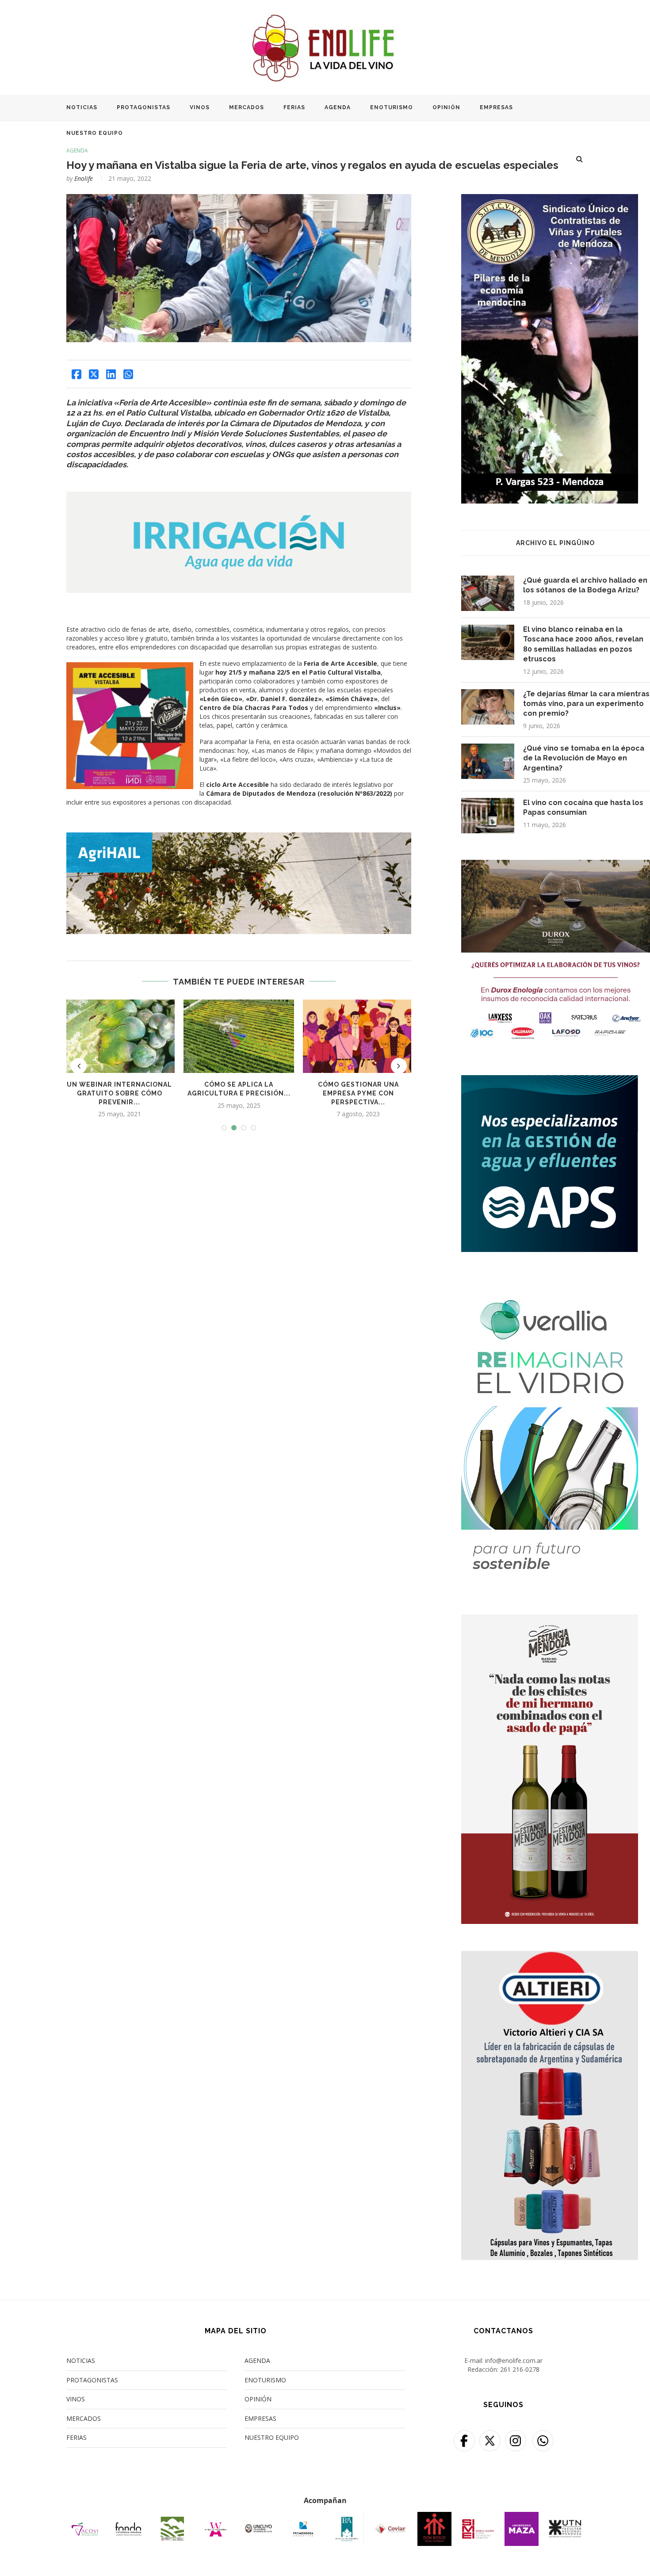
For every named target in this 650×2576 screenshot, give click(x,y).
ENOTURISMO (392, 107)
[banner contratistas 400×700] (550, 200)
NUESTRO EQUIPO (95, 133)
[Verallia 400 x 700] (550, 1284)
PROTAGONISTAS (143, 107)
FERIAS (294, 107)
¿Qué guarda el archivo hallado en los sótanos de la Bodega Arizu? (585, 585)
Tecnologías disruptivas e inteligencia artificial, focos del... (381, 1093)
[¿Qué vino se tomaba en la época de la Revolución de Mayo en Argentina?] (488, 761)
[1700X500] (239, 837)
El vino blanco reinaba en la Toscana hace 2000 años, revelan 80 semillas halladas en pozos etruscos (583, 644)
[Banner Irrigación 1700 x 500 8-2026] (239, 498)
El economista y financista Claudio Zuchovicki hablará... (261, 1093)
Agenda (77, 151)
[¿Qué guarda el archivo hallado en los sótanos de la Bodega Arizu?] (488, 593)
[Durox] (556, 865)
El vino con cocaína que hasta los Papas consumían (583, 807)
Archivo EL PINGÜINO (555, 543)
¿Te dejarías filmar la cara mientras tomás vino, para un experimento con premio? (586, 704)
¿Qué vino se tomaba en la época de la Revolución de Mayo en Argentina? (584, 758)
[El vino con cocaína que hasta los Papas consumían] (488, 816)
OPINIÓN (446, 107)
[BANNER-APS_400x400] (550, 1081)
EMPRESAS (496, 107)
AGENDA (338, 107)
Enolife (84, 178)
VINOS (200, 107)
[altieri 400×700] (550, 1956)
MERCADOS (247, 107)
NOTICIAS (82, 107)
